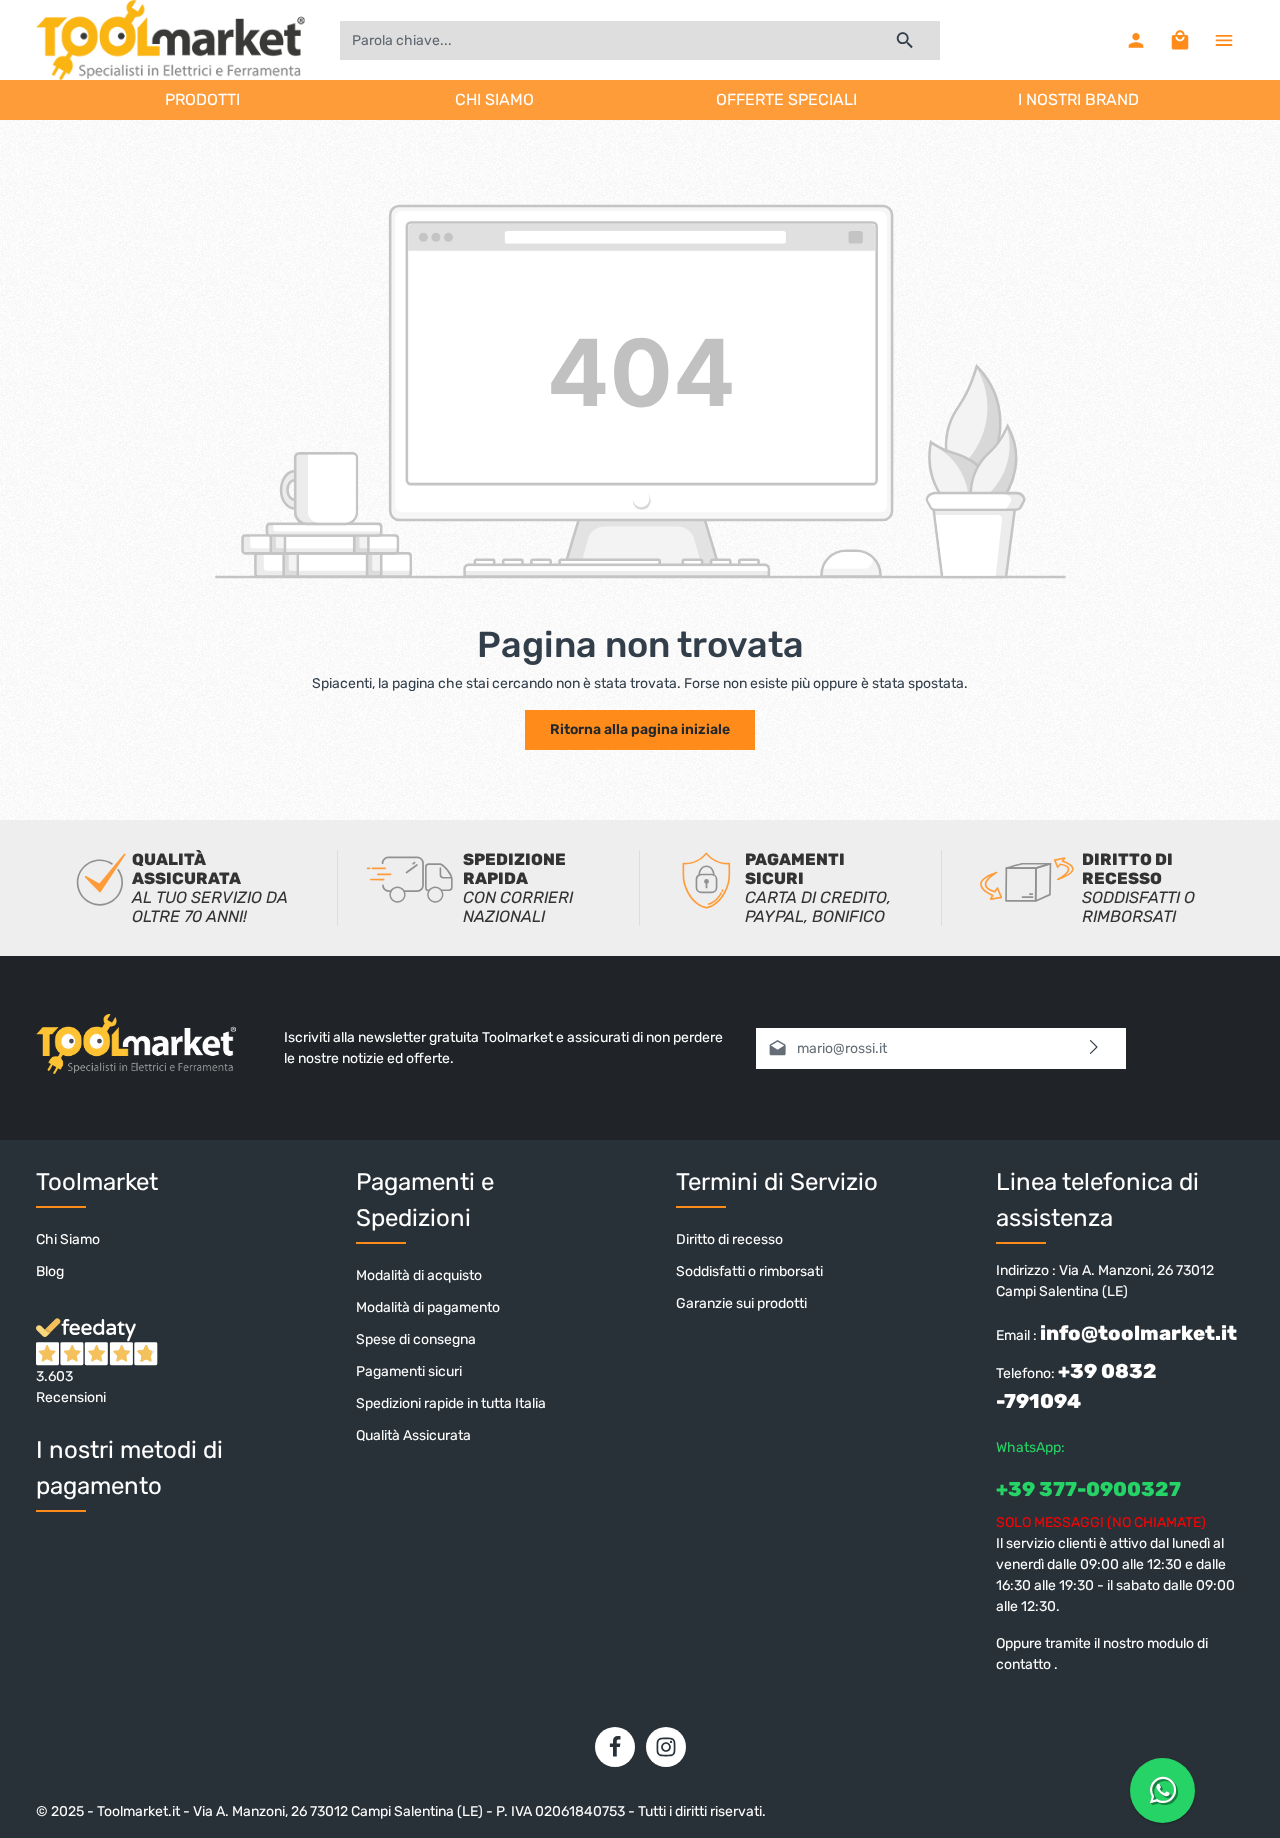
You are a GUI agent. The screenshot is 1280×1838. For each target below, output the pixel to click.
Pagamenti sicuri (409, 1371)
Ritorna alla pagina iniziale (640, 729)
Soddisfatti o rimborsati (749, 1271)
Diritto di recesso (729, 1239)
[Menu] (1224, 40)
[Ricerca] (905, 40)
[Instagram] (666, 1747)
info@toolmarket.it (1138, 1333)
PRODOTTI (202, 99)
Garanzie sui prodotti (741, 1303)
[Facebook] (615, 1747)
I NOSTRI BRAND (1078, 99)
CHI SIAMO (494, 99)
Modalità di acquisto (419, 1275)
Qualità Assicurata (413, 1435)
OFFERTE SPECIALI (786, 99)
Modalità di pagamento (428, 1307)
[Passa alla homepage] (170, 40)
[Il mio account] (1136, 40)
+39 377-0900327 (1088, 1489)
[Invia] (1094, 1048)
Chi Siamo (68, 1239)
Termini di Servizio (777, 1182)
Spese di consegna (416, 1339)
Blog (50, 1271)
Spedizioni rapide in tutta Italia (451, 1403)
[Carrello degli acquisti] (1180, 40)
